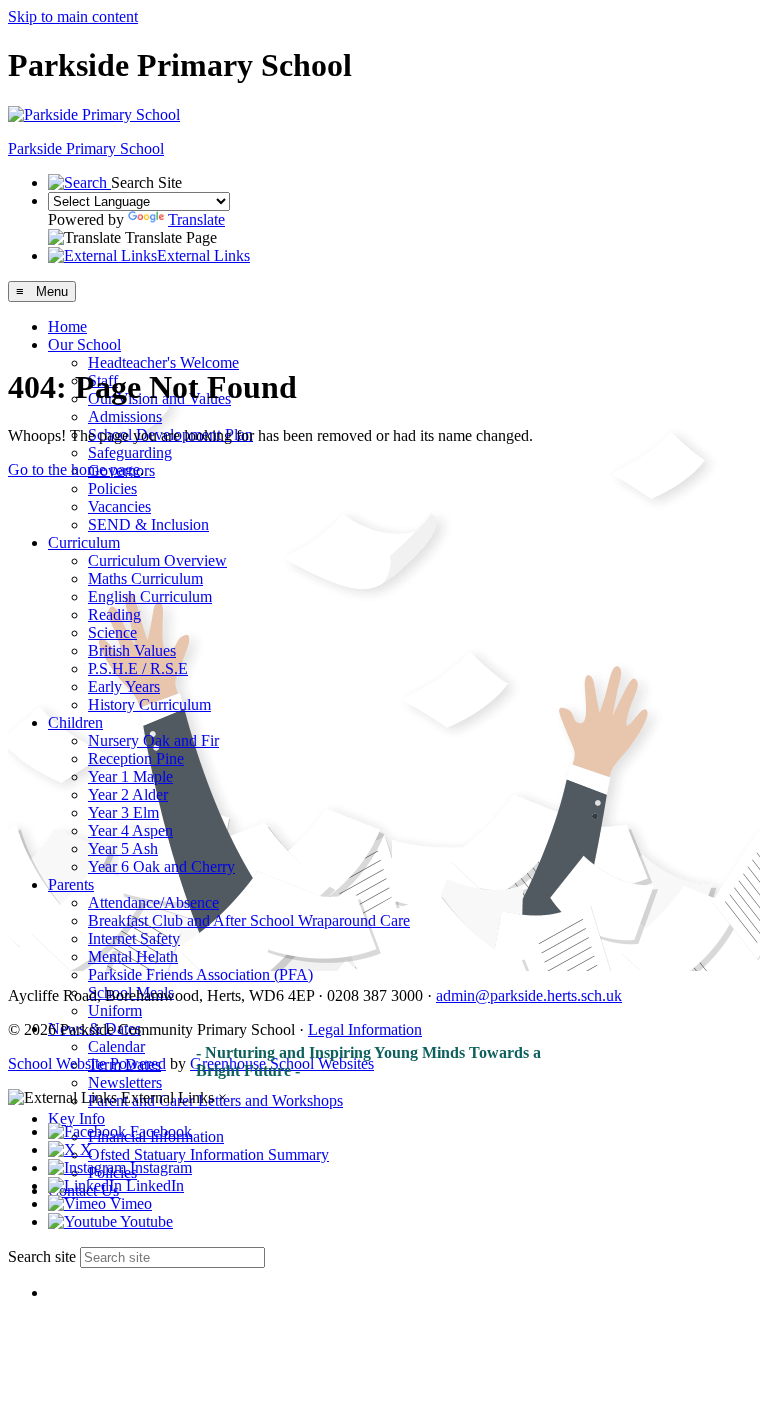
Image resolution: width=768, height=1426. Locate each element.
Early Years (124, 686)
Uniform (115, 1010)
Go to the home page (74, 469)
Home (67, 326)
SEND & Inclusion (148, 524)
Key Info (76, 1118)
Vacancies (119, 506)
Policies (112, 488)
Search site (42, 1256)
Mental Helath (133, 956)
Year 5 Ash (123, 848)
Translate (196, 219)
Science (112, 632)
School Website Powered (87, 1063)
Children (75, 722)
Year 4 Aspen (130, 830)
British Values (132, 650)
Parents (71, 884)
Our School (84, 344)
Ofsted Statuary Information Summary (208, 1154)
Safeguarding (130, 452)
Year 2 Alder (128, 794)
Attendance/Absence (153, 902)
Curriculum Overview (157, 560)
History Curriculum (149, 704)
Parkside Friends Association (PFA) (200, 974)
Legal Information (365, 1029)
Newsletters (125, 1082)
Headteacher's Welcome (163, 362)
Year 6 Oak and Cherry (161, 866)
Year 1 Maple (130, 776)
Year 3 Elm (123, 812)
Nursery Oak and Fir (153, 740)
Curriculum (84, 542)
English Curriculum (150, 596)
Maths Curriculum (145, 578)
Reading (114, 614)
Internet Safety (134, 938)
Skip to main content (73, 16)
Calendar (116, 1046)
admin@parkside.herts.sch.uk (529, 995)
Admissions (125, 416)
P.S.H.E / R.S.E (138, 668)
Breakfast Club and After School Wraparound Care (249, 920)
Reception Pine (136, 758)
